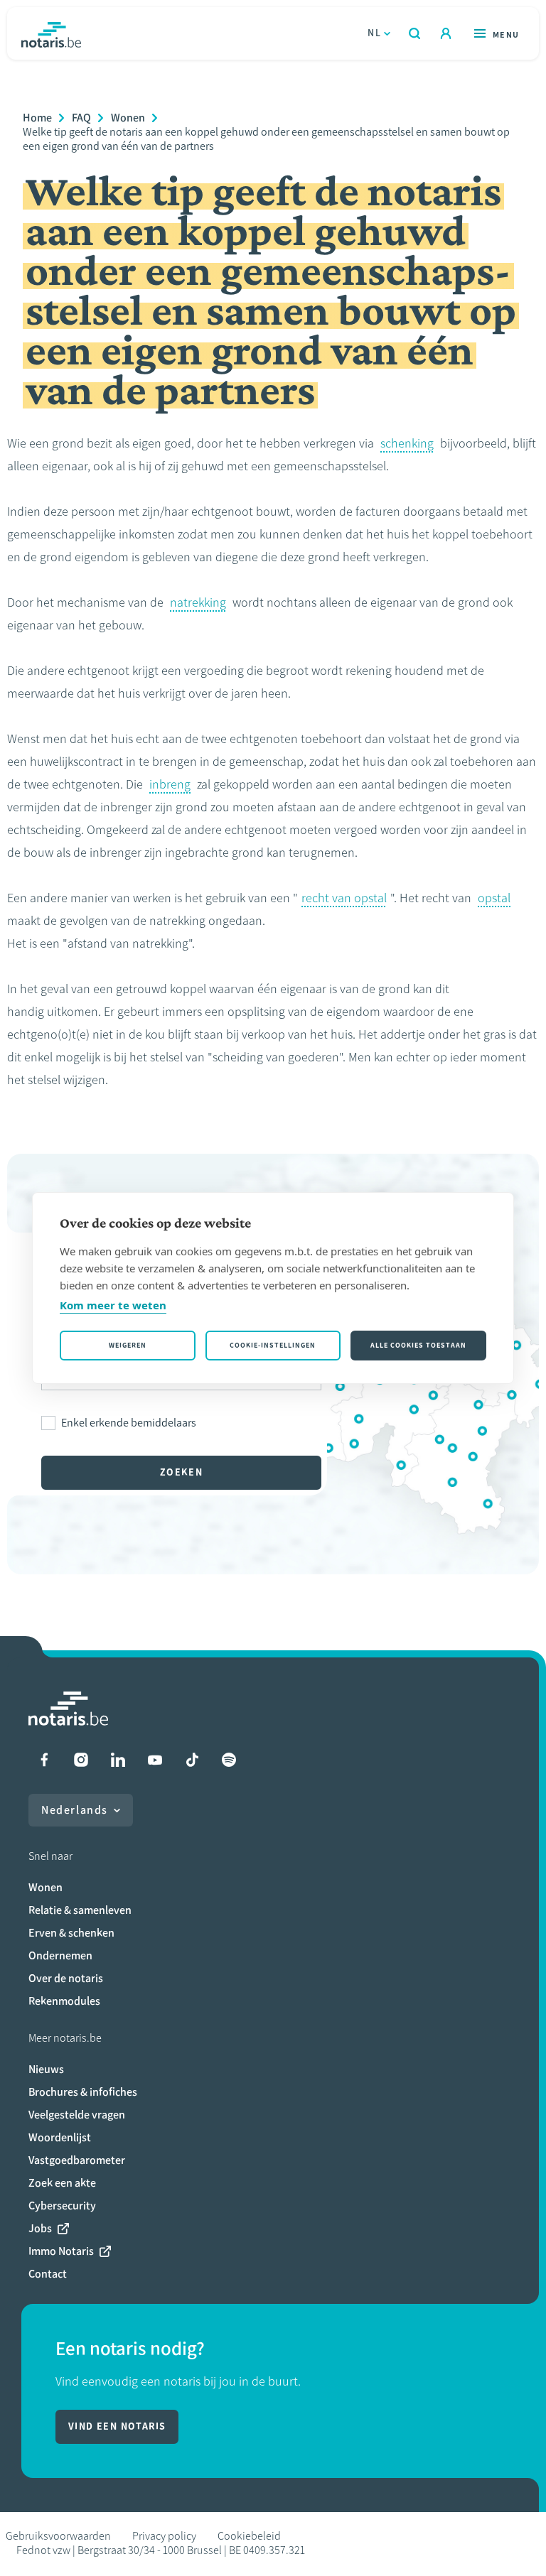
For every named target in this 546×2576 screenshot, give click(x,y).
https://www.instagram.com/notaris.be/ (81, 1760)
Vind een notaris (117, 2426)
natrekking (198, 602)
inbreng (170, 784)
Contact (48, 2274)
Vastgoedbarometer (77, 2160)
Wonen (128, 118)
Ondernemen (60, 1955)
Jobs (40, 2228)
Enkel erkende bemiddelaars (129, 1423)
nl (374, 33)
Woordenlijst (60, 2137)
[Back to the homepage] (51, 33)
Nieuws (46, 2069)
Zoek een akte (62, 2183)
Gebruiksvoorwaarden (58, 2536)
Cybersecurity (62, 2206)
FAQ (81, 118)
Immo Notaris (61, 2251)
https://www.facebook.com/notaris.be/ (44, 1760)
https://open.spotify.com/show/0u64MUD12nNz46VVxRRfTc (229, 1760)
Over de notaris (66, 1978)
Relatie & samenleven (80, 1910)
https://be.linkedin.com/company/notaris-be (118, 1760)
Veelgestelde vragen (77, 2115)
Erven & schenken (71, 1933)
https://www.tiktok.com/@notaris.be (192, 1760)
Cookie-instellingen (273, 1345)
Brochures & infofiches (83, 2092)
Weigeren (128, 1345)
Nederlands (75, 1810)
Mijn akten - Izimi (446, 33)
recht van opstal (344, 898)
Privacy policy (164, 2536)
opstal (494, 898)
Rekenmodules (64, 2001)
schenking (407, 443)
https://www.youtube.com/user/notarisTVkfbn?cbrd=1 (155, 1760)
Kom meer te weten (113, 1305)
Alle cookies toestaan (418, 1345)
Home (37, 118)
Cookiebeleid (249, 2536)
